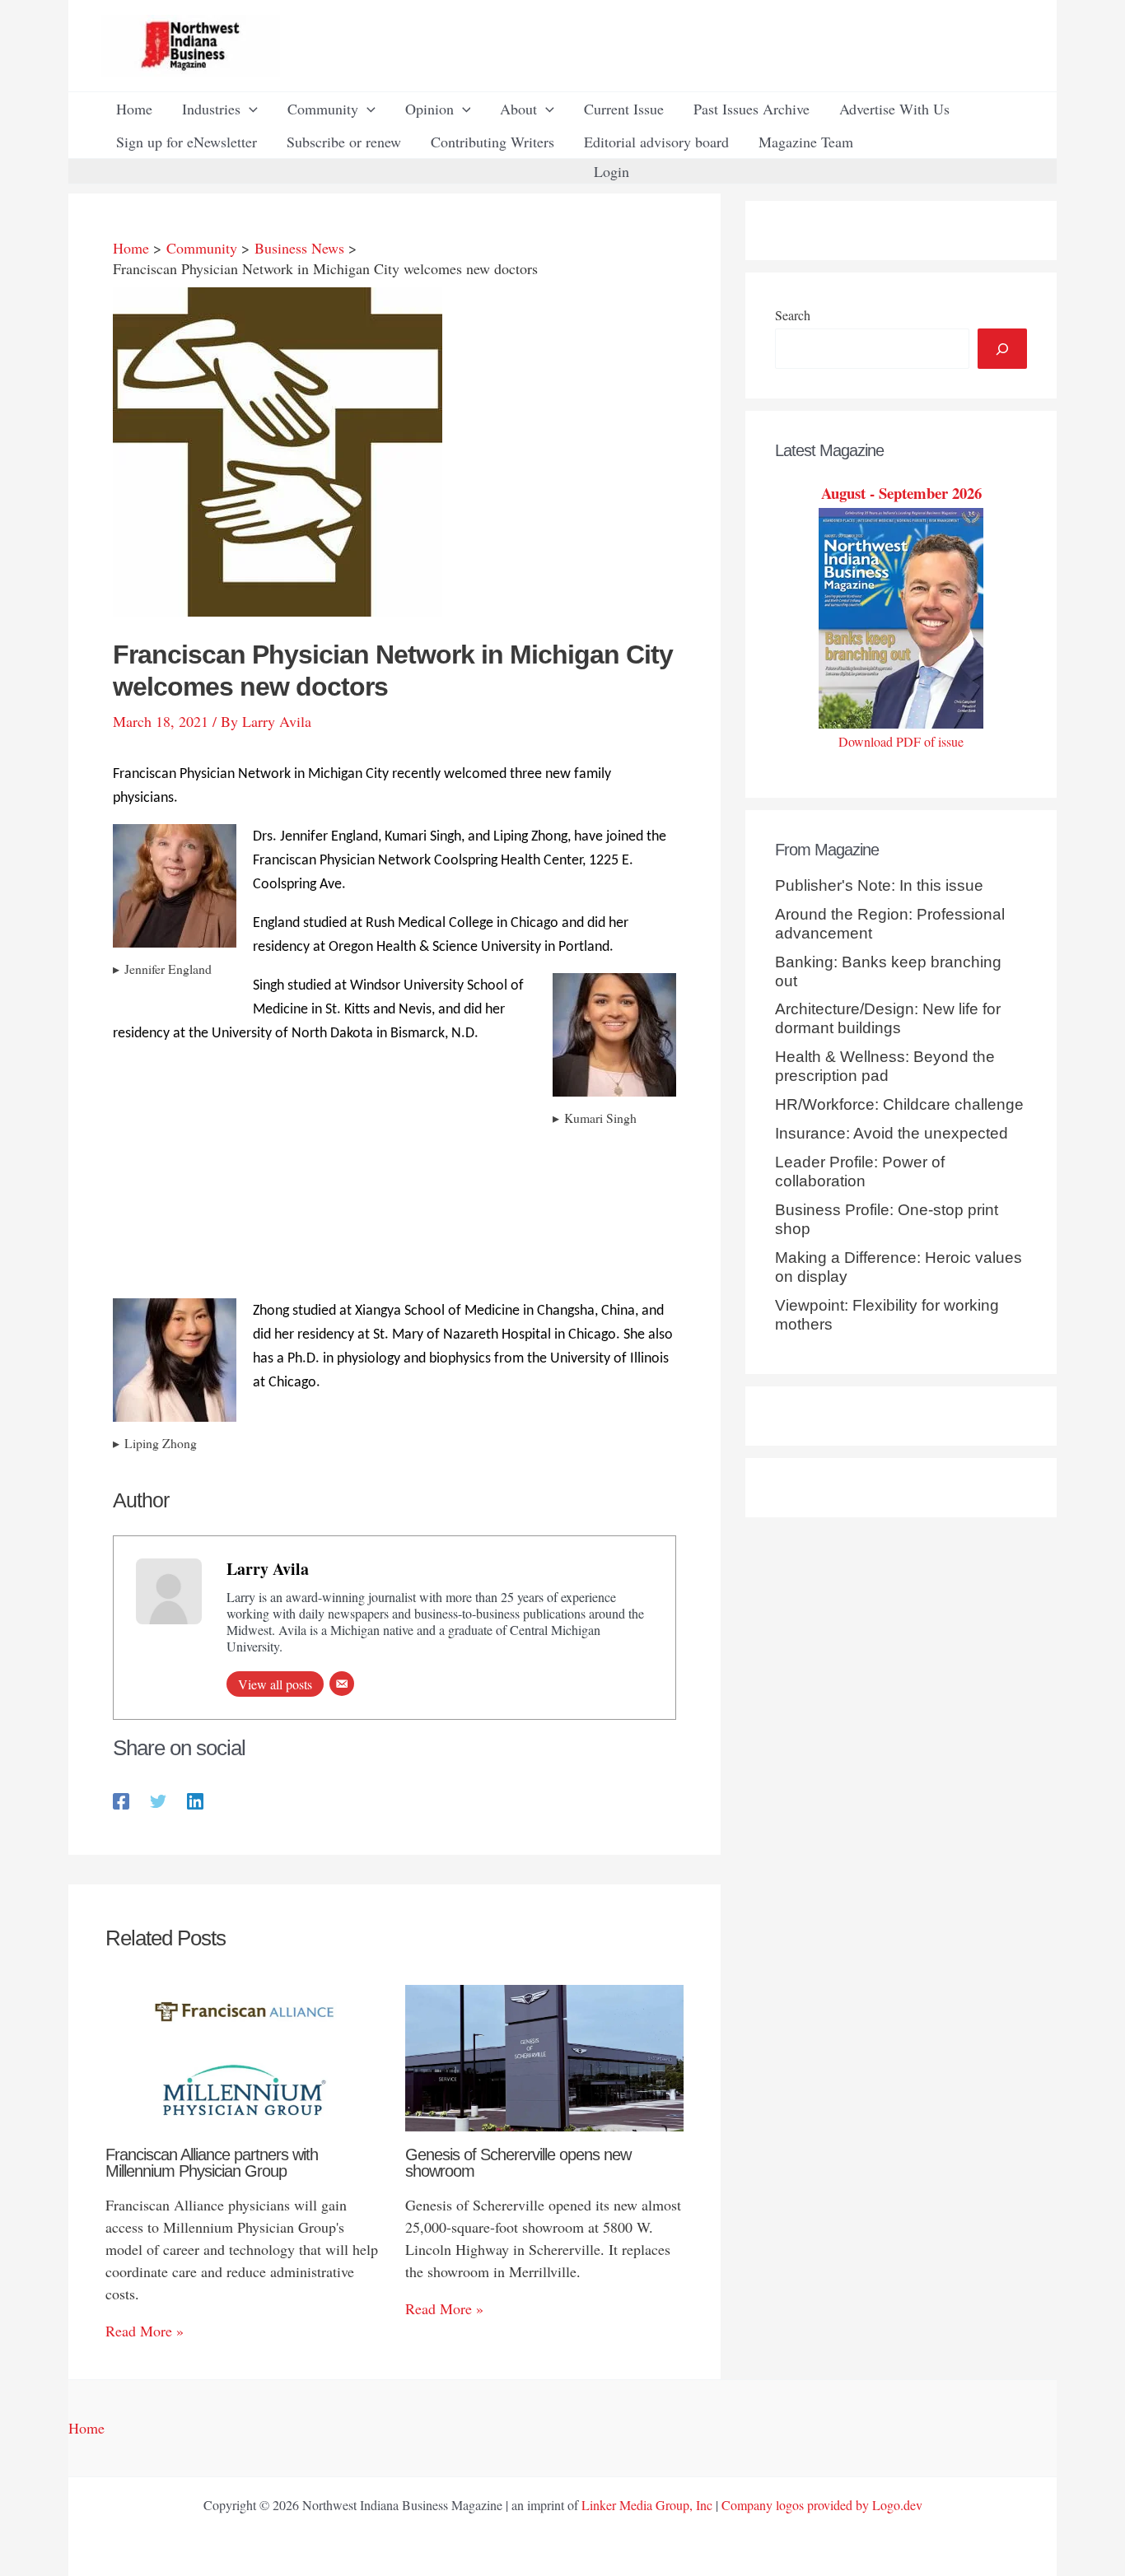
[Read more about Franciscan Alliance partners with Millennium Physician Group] (245, 2056)
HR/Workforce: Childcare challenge (899, 1104)
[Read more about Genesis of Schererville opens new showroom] (545, 2056)
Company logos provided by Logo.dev (822, 2505)
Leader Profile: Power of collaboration (860, 1172)
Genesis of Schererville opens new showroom (518, 2163)
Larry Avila (268, 1569)
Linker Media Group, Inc (647, 2505)
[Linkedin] (195, 1799)
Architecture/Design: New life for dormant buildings (888, 1018)
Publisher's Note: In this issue (879, 885)
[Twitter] (158, 1799)
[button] (249, 109)
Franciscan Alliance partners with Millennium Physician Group (212, 2163)
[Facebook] (121, 1799)
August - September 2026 (901, 493)
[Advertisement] (394, 1276)
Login (612, 171)
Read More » (145, 2331)
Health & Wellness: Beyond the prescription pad (885, 1066)
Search (793, 315)
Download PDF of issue (901, 741)
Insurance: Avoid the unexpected (892, 1133)
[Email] (342, 1684)
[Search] (1002, 349)
